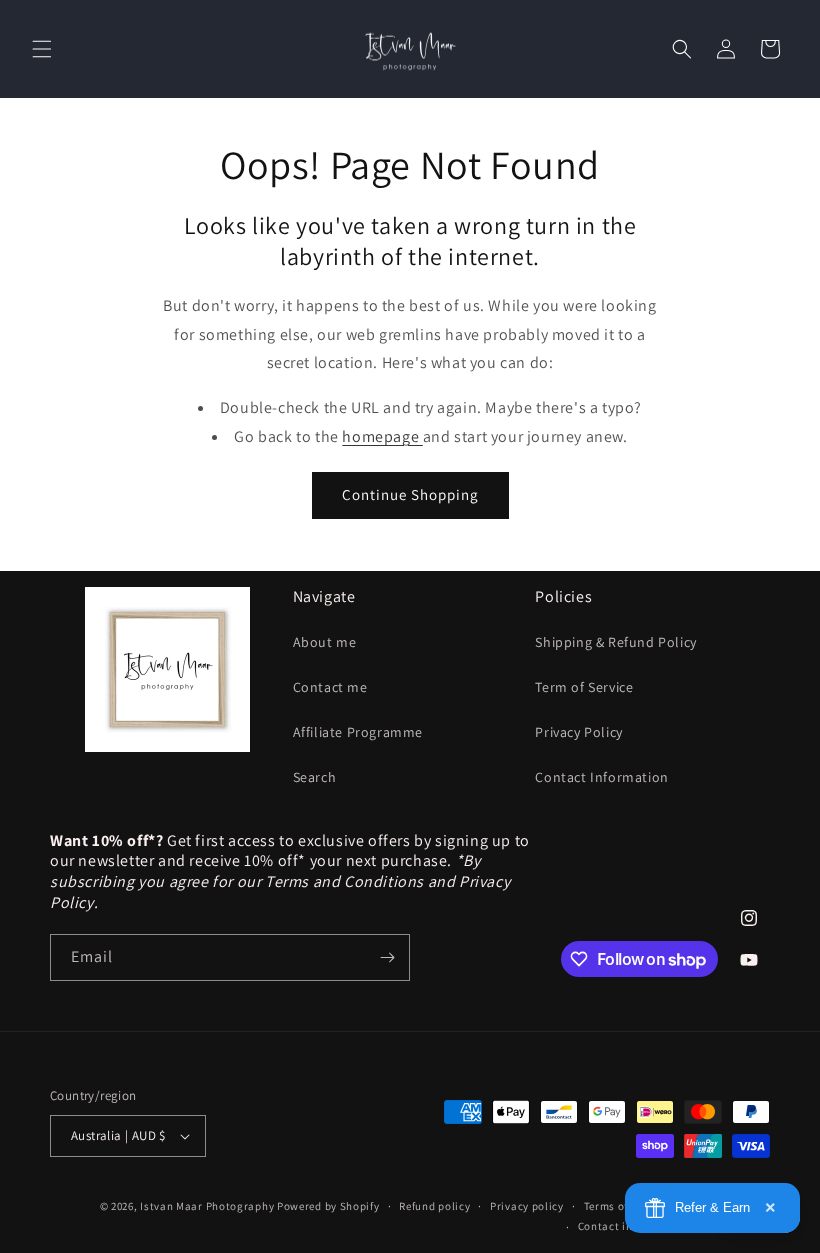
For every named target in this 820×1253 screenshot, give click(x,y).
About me (325, 642)
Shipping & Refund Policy (615, 642)
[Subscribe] (387, 957)
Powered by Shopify (328, 1206)
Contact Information (601, 777)
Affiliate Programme (358, 732)
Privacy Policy (578, 732)
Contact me (330, 687)
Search (315, 777)
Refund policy (434, 1206)
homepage (382, 436)
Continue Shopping (410, 494)
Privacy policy (527, 1206)
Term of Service (584, 687)
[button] (42, 49)
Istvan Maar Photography (207, 1206)
